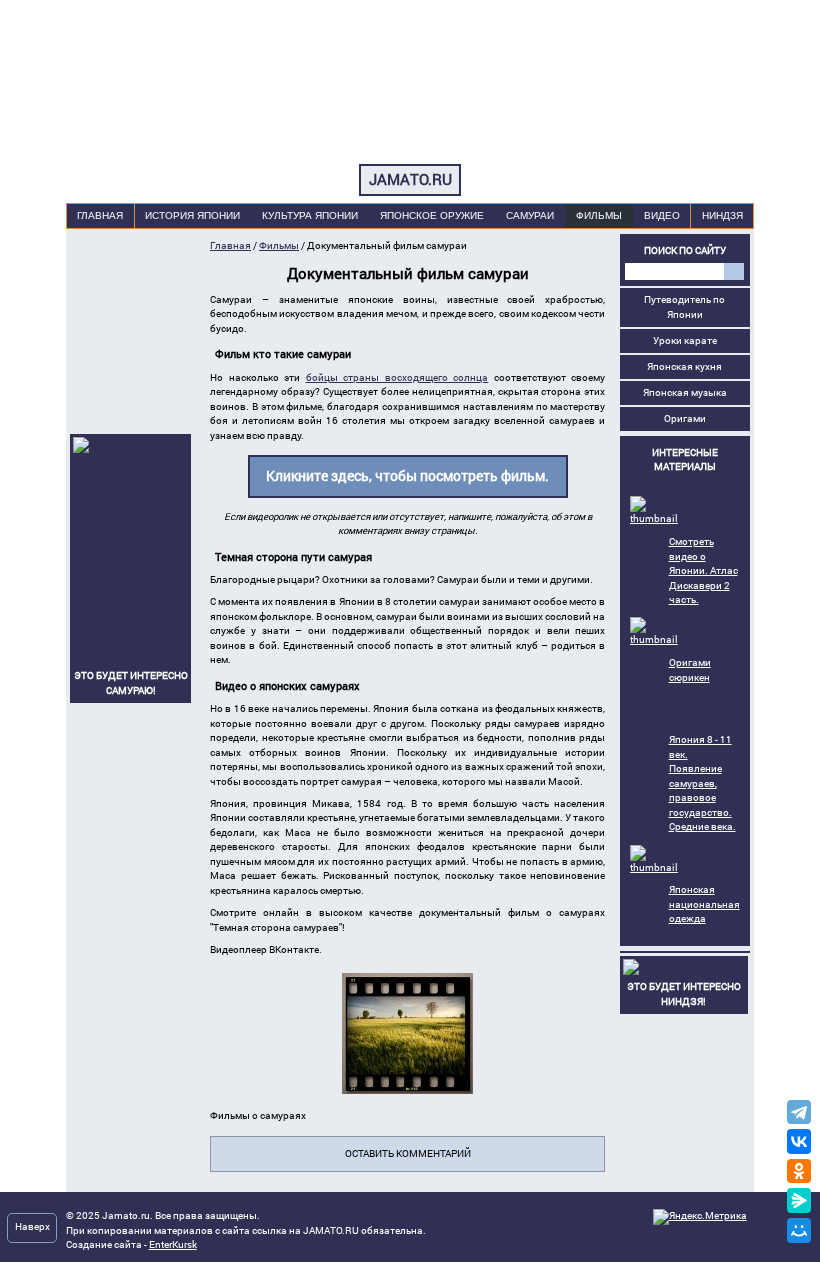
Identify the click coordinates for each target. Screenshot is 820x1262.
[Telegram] (799, 1112)
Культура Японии (310, 215)
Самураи (530, 215)
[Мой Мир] (801, 1230)
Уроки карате (685, 340)
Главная (100, 215)
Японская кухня (684, 366)
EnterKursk (173, 1244)
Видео (662, 215)
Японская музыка (685, 392)
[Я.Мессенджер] (799, 1200)
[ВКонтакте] (799, 1141)
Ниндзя (722, 215)
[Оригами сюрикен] (654, 639)
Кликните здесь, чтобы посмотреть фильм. (407, 476)
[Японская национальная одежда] (654, 867)
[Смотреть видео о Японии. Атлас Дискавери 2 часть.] (654, 518)
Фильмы (599, 215)
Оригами (685, 418)
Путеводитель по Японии (684, 307)
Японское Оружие (432, 215)
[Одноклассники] (799, 1171)
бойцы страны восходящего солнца (397, 377)
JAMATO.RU (410, 179)
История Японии (192, 215)
